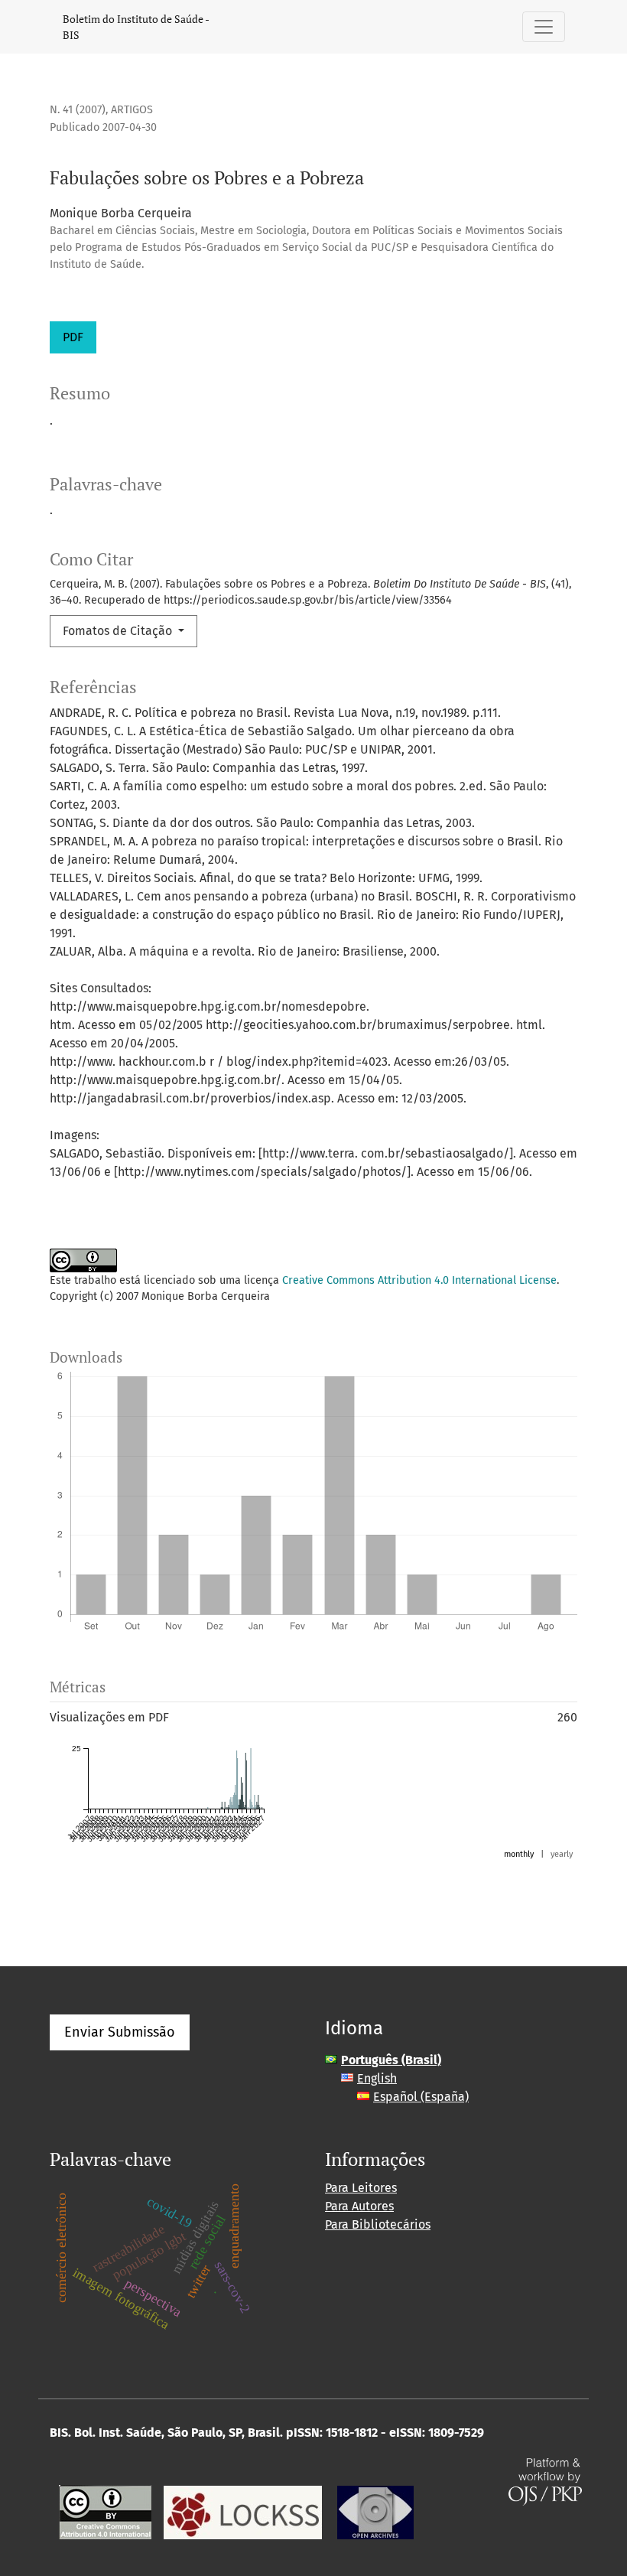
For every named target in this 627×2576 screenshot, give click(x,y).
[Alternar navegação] (544, 27)
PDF (73, 337)
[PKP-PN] (243, 2511)
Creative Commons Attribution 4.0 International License (419, 1280)
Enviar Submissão (120, 2032)
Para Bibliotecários (378, 2224)
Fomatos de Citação (119, 631)
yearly (562, 1854)
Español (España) (421, 2097)
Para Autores (359, 2206)
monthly (519, 1854)
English (377, 2078)
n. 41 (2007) (78, 110)
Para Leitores (361, 2188)
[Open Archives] (375, 2511)
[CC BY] (105, 2511)
